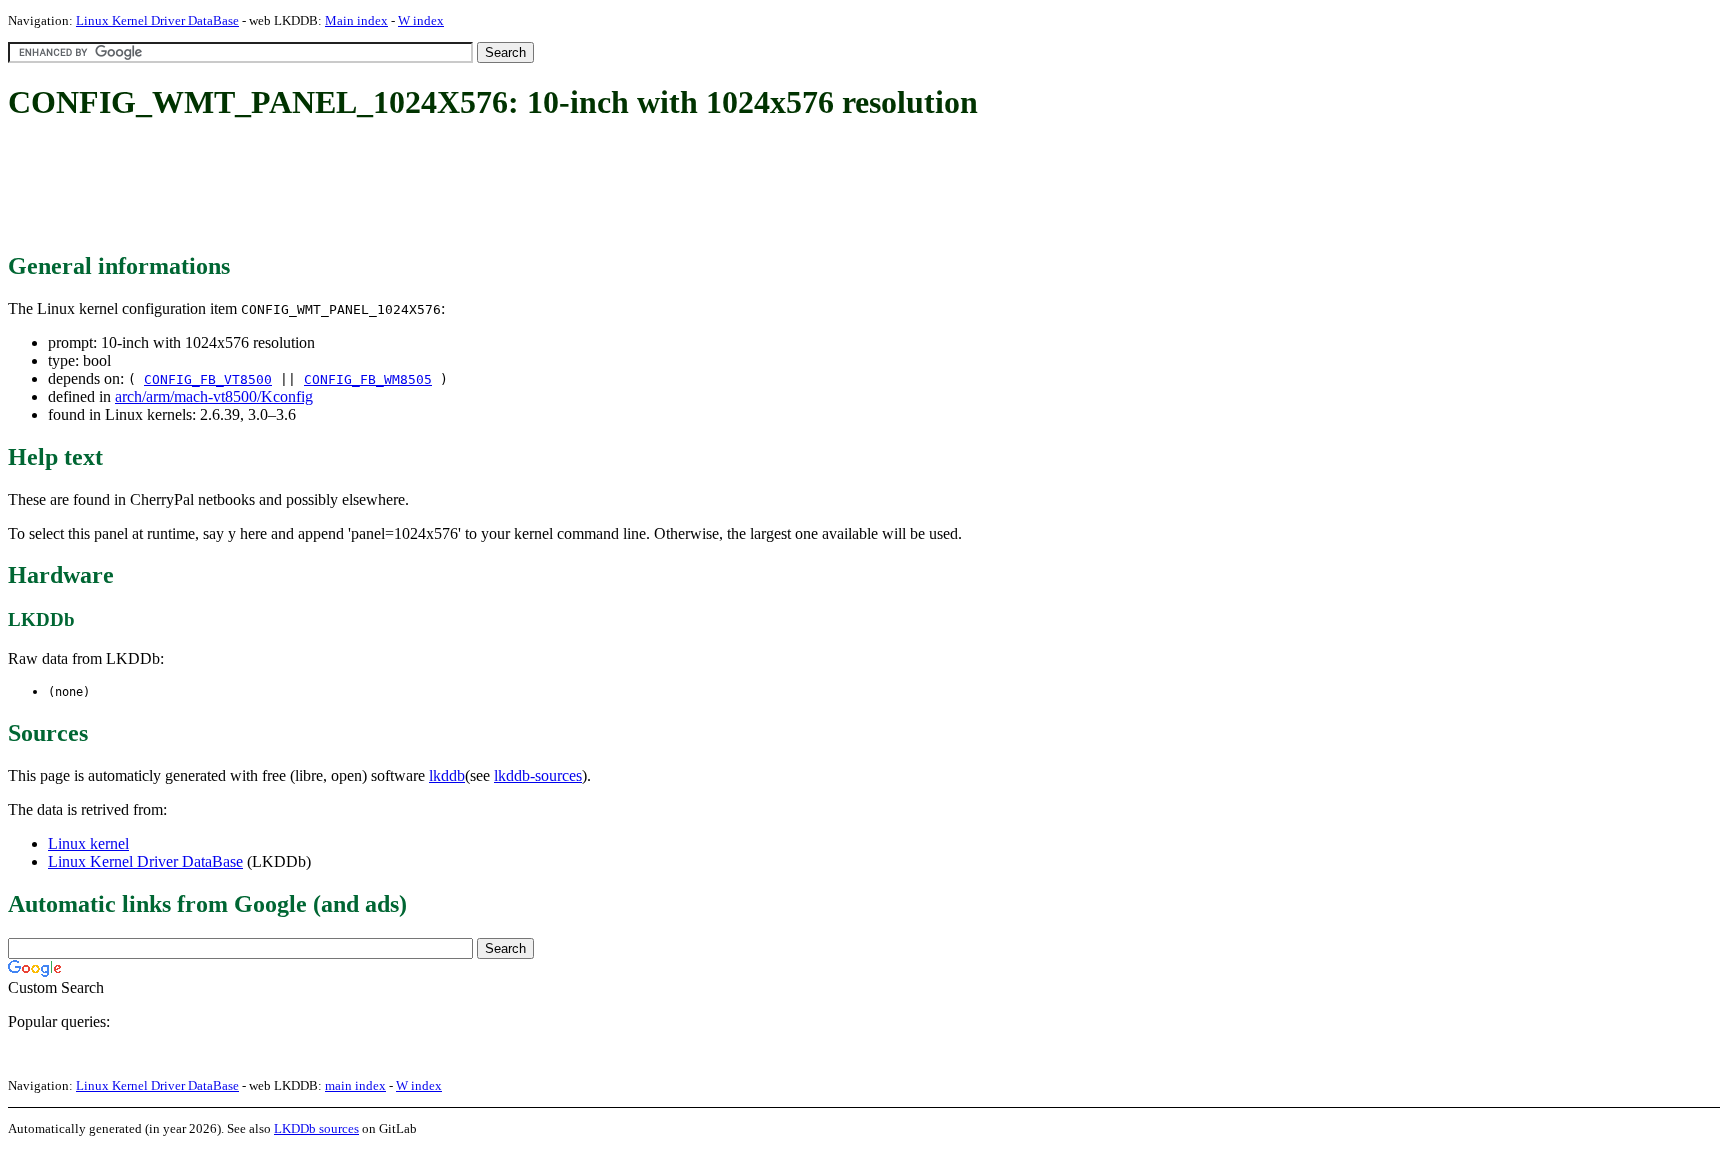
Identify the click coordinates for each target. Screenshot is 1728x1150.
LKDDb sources (316, 1128)
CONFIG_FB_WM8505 (368, 379)
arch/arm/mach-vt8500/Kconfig (214, 396)
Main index (356, 20)
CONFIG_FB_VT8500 (208, 379)
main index (355, 1085)
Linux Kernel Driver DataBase (157, 20)
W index (421, 20)
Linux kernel (88, 843)
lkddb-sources (538, 775)
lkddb (447, 775)
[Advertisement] (372, 188)
